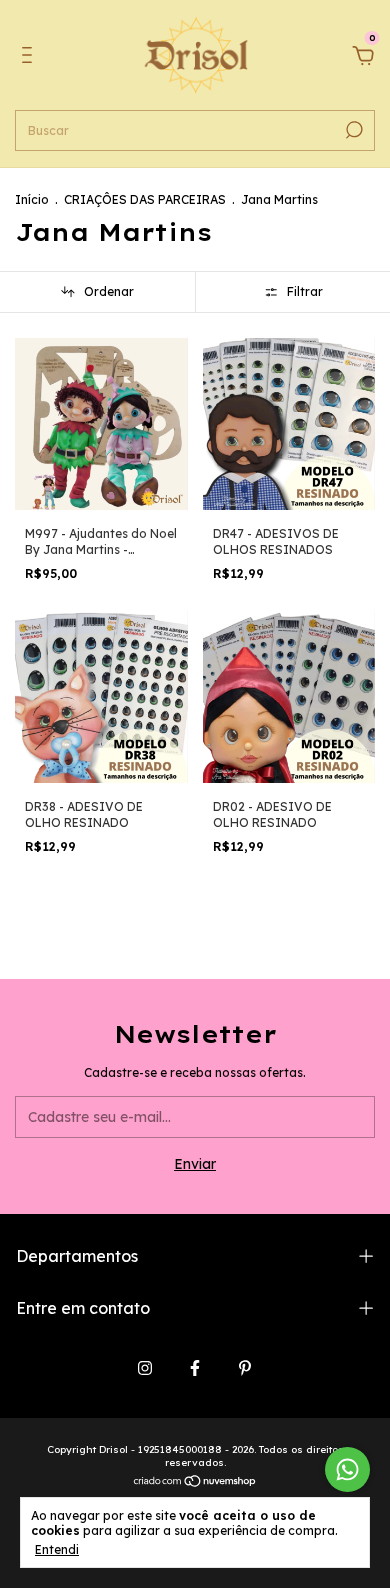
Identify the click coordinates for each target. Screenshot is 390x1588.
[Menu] (30, 58)
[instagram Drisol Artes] (145, 1368)
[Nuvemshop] (195, 1483)
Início (32, 199)
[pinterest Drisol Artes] (245, 1368)
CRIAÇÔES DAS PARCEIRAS (145, 199)
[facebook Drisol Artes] (195, 1368)
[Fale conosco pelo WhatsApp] (347, 1469)
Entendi (57, 1549)
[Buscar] (352, 130)
